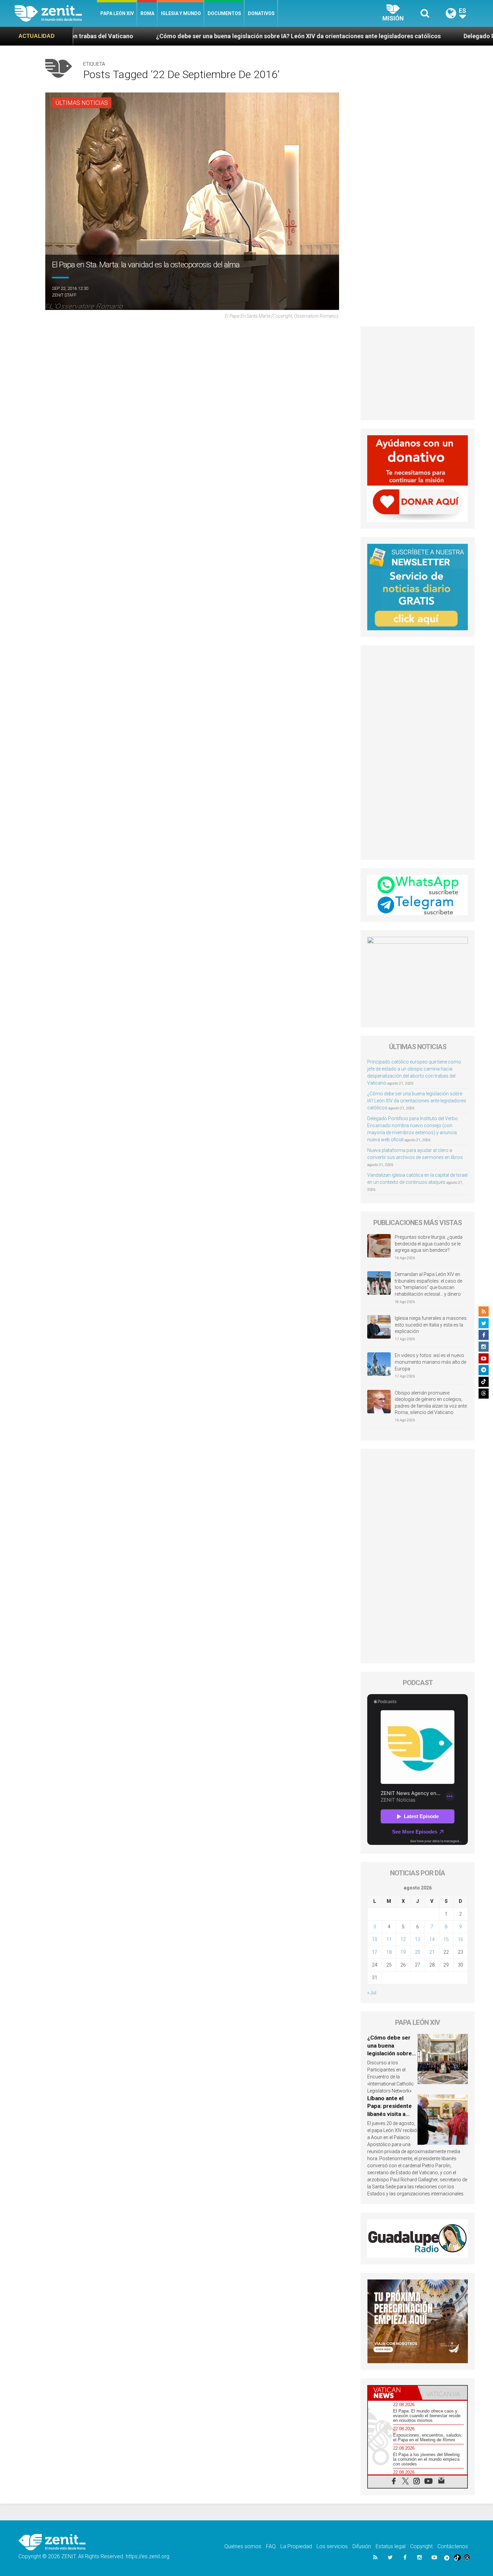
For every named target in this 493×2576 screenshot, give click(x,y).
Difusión (362, 2546)
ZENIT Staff (64, 295)
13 (418, 1939)
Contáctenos (453, 2546)
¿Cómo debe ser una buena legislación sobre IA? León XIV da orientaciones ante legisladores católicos (145, 36)
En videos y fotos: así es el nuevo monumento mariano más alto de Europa (430, 1362)
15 (446, 1939)
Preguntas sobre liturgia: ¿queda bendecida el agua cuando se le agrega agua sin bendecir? (429, 1244)
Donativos (261, 13)
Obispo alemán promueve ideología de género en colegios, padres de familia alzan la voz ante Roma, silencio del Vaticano (431, 1403)
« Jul (372, 1993)
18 (389, 1952)
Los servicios (332, 2546)
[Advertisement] (418, 373)
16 (460, 1939)
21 (432, 1952)
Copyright (421, 2546)
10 (375, 1939)
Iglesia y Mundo (181, 13)
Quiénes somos (243, 2546)
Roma (147, 13)
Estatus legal (391, 2546)
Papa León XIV (117, 13)
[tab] (393, 2393)
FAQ (271, 2546)
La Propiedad (296, 2546)
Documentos (224, 13)
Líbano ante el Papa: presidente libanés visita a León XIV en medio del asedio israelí (392, 2114)
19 (403, 1952)
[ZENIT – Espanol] (56, 13)
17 (375, 1952)
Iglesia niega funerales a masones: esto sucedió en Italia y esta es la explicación (431, 1325)
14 (432, 1939)
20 (418, 1952)
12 (403, 1939)
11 (389, 1939)
